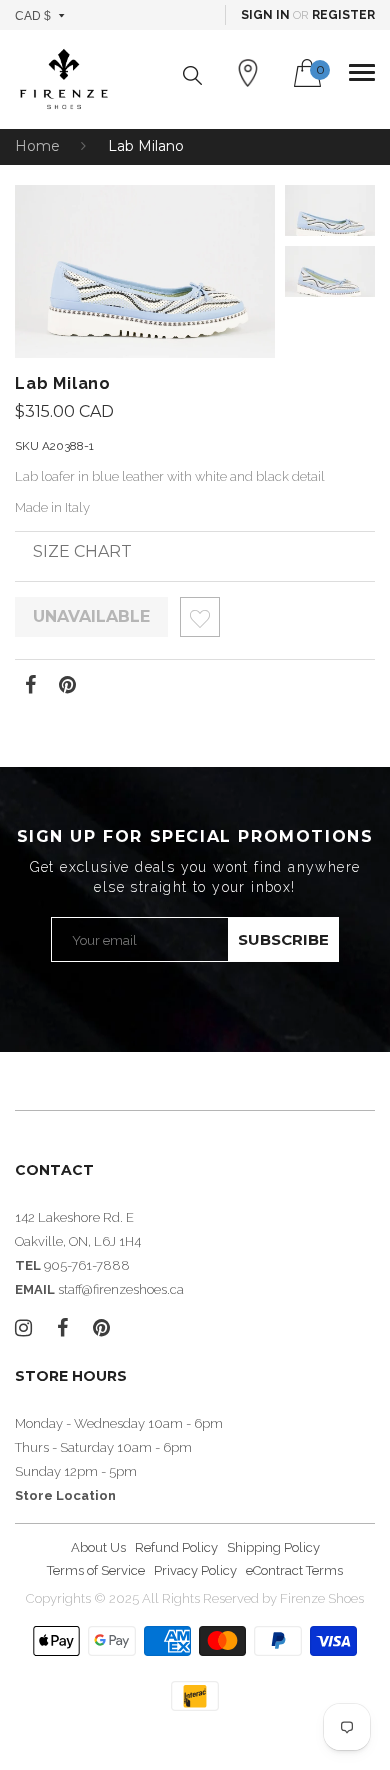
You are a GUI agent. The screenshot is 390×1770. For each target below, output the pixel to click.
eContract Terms (294, 1570)
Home (37, 146)
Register (343, 15)
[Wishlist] (200, 622)
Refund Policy (176, 1547)
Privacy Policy (195, 1570)
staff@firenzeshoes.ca (121, 1289)
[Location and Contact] (248, 73)
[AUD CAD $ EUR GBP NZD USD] (40, 15)
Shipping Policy (273, 1547)
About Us (98, 1547)
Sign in (265, 15)
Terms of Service (96, 1570)
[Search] (192, 75)
